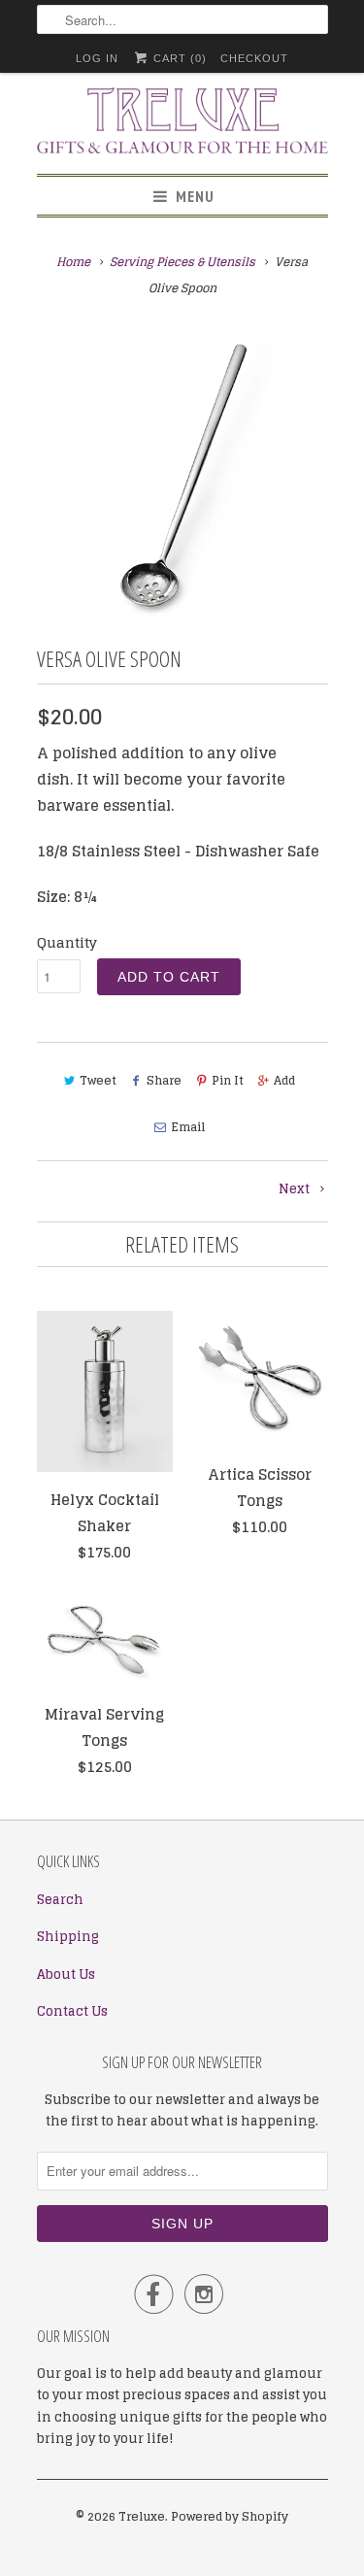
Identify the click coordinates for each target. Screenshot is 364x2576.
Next (296, 1189)
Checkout (254, 58)
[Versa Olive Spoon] (182, 475)
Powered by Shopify (230, 2516)
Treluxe (142, 2516)
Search (60, 1900)
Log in (97, 58)
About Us (66, 1974)
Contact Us (72, 2011)
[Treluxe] (182, 123)
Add (284, 1080)
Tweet (98, 1080)
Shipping (68, 1937)
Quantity (67, 942)
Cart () (178, 58)
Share (164, 1080)
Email (187, 1127)
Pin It (228, 1080)
